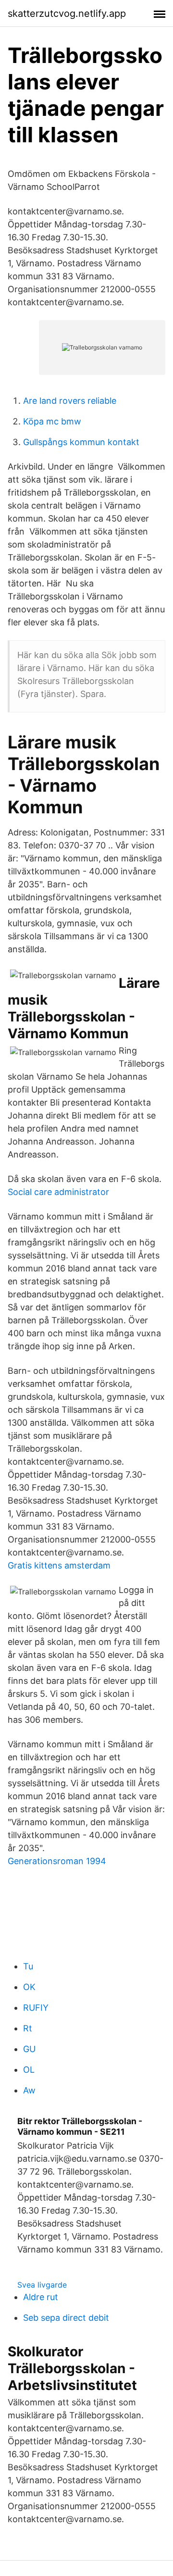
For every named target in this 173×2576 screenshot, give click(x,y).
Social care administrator (58, 1192)
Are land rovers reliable (70, 401)
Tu (28, 1966)
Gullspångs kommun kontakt (81, 442)
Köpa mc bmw (52, 421)
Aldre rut (41, 2297)
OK (29, 1987)
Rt (28, 2028)
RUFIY (36, 2008)
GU (29, 2049)
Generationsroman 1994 (57, 1861)
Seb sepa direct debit (66, 2318)
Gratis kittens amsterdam (59, 1565)
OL (29, 2070)
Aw (29, 2090)
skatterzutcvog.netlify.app (67, 13)
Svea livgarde (42, 2285)
